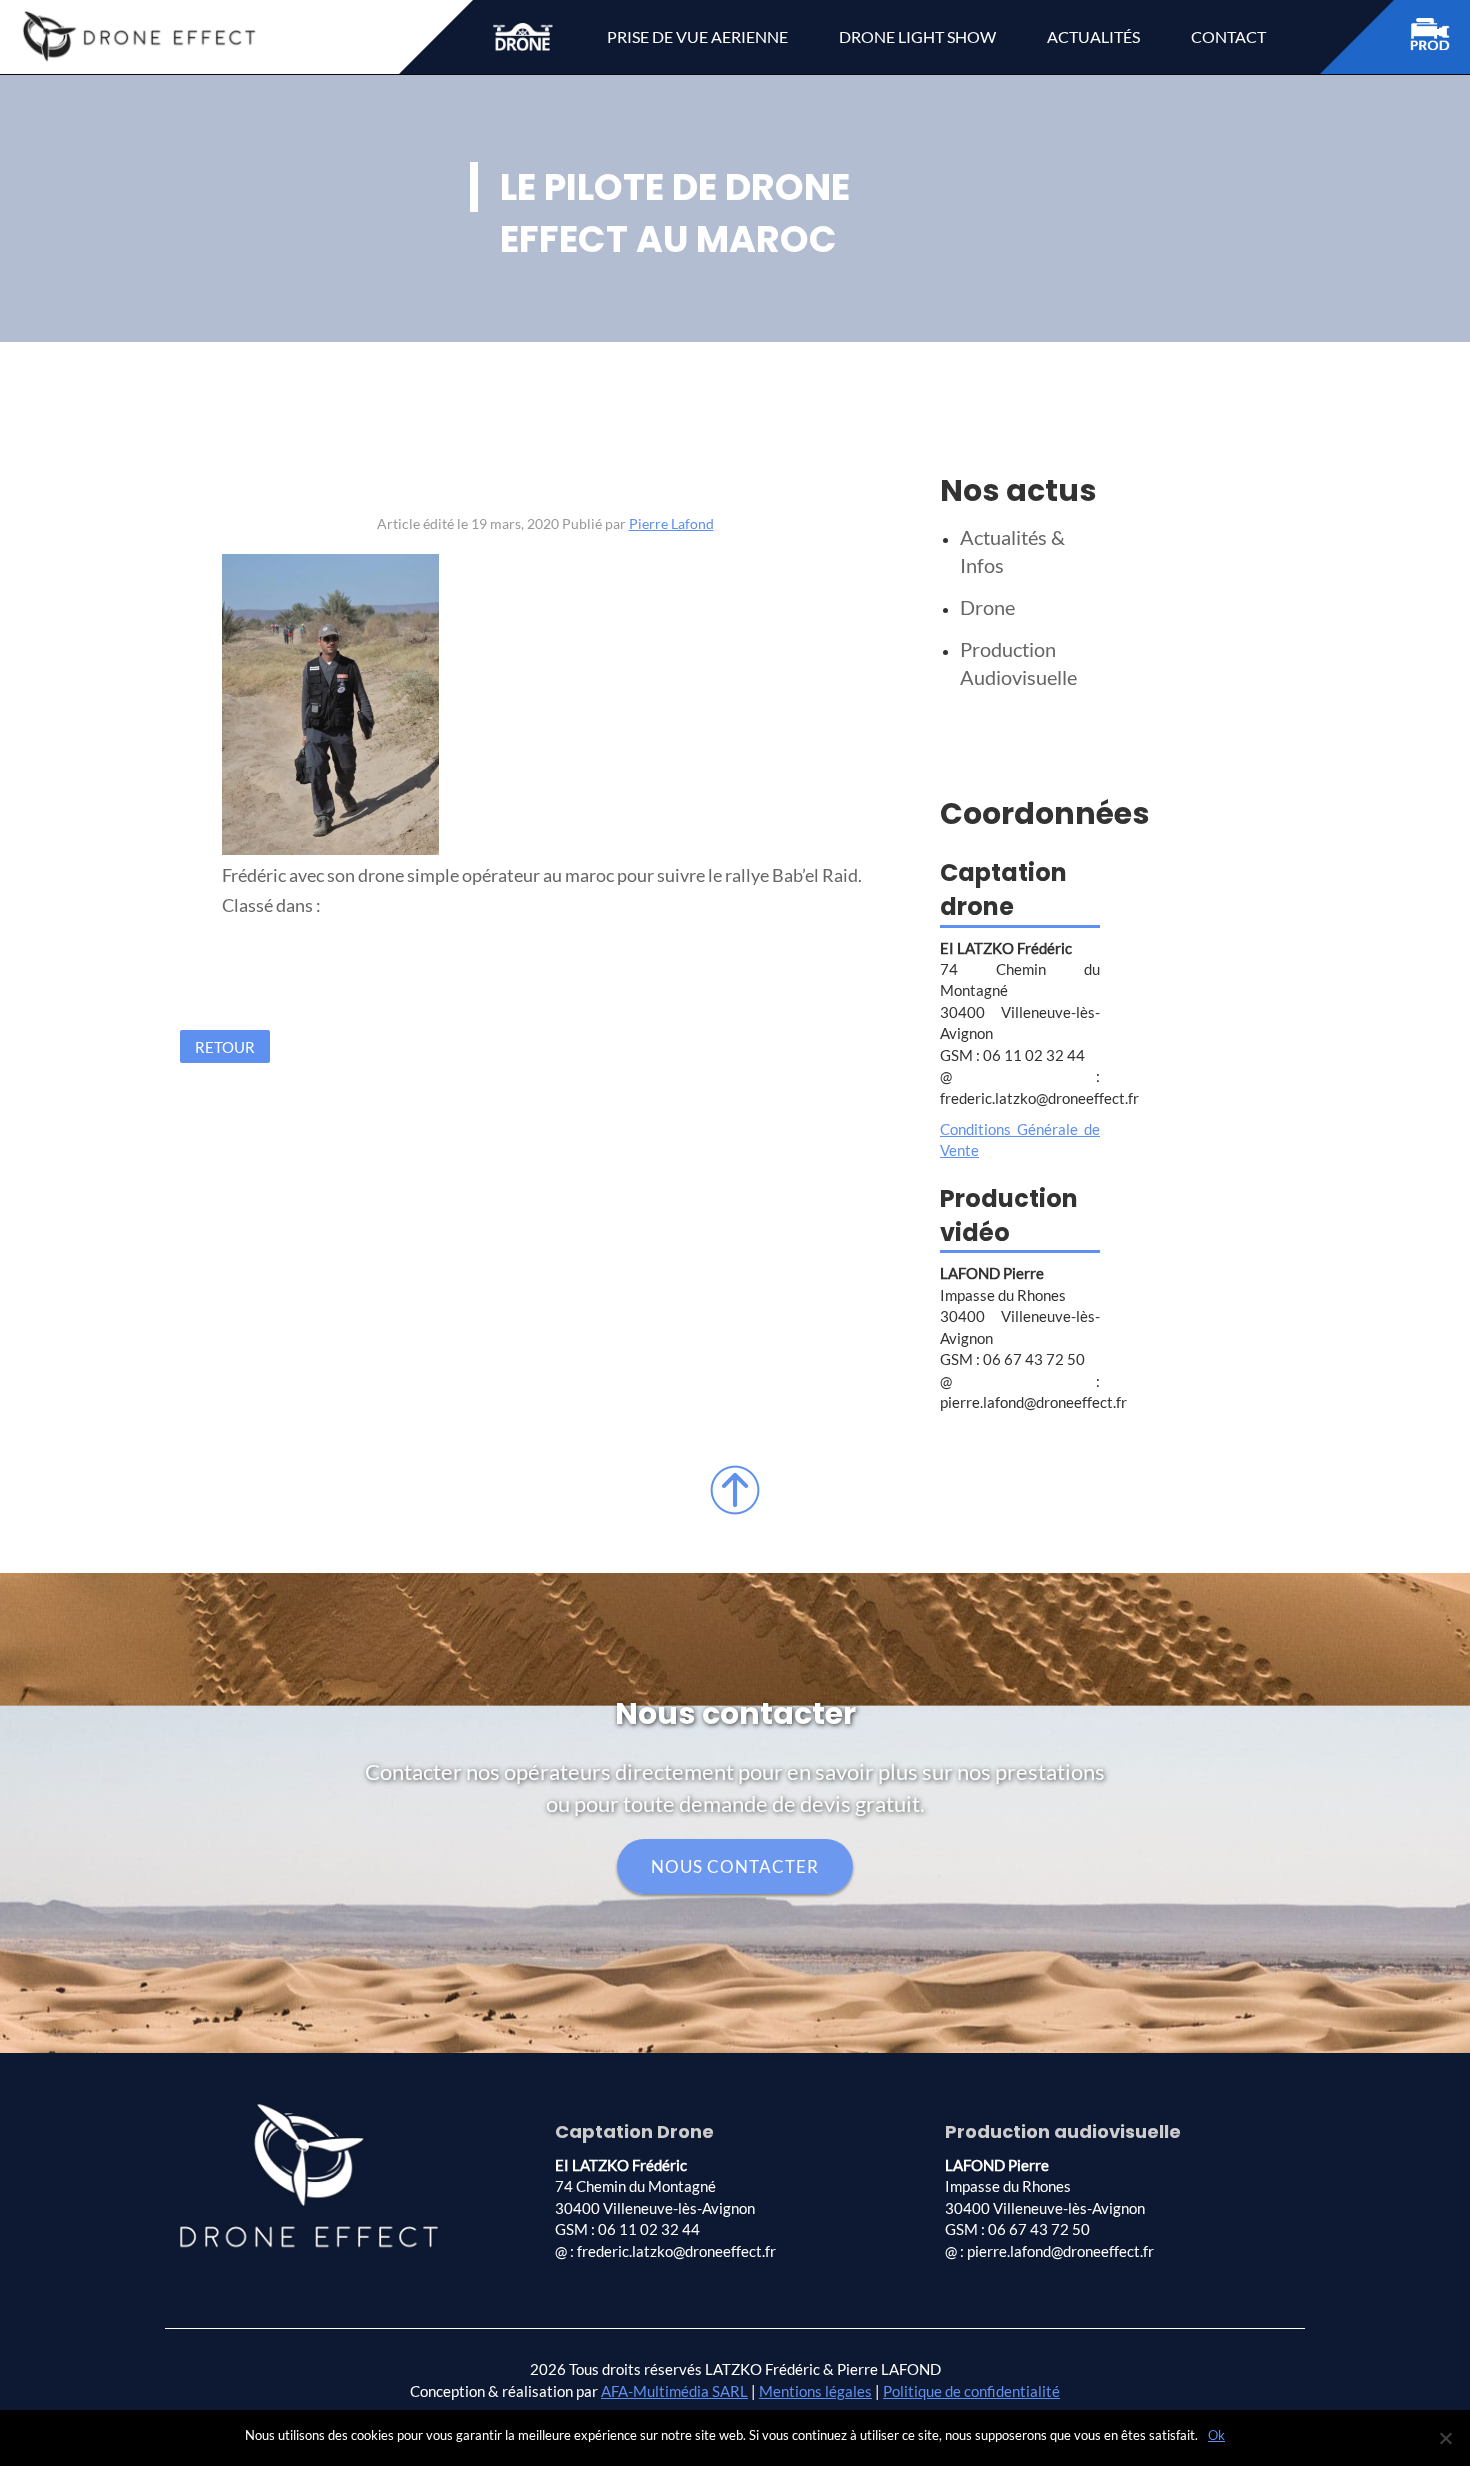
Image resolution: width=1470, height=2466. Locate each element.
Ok (1216, 2435)
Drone (987, 607)
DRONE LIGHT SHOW (917, 36)
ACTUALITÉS (1093, 36)
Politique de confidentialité (971, 2391)
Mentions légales (815, 2391)
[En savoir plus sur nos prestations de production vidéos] (1440, 37)
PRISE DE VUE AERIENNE (697, 36)
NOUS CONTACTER (735, 1866)
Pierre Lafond (671, 523)
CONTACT (1228, 36)
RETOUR (225, 1047)
